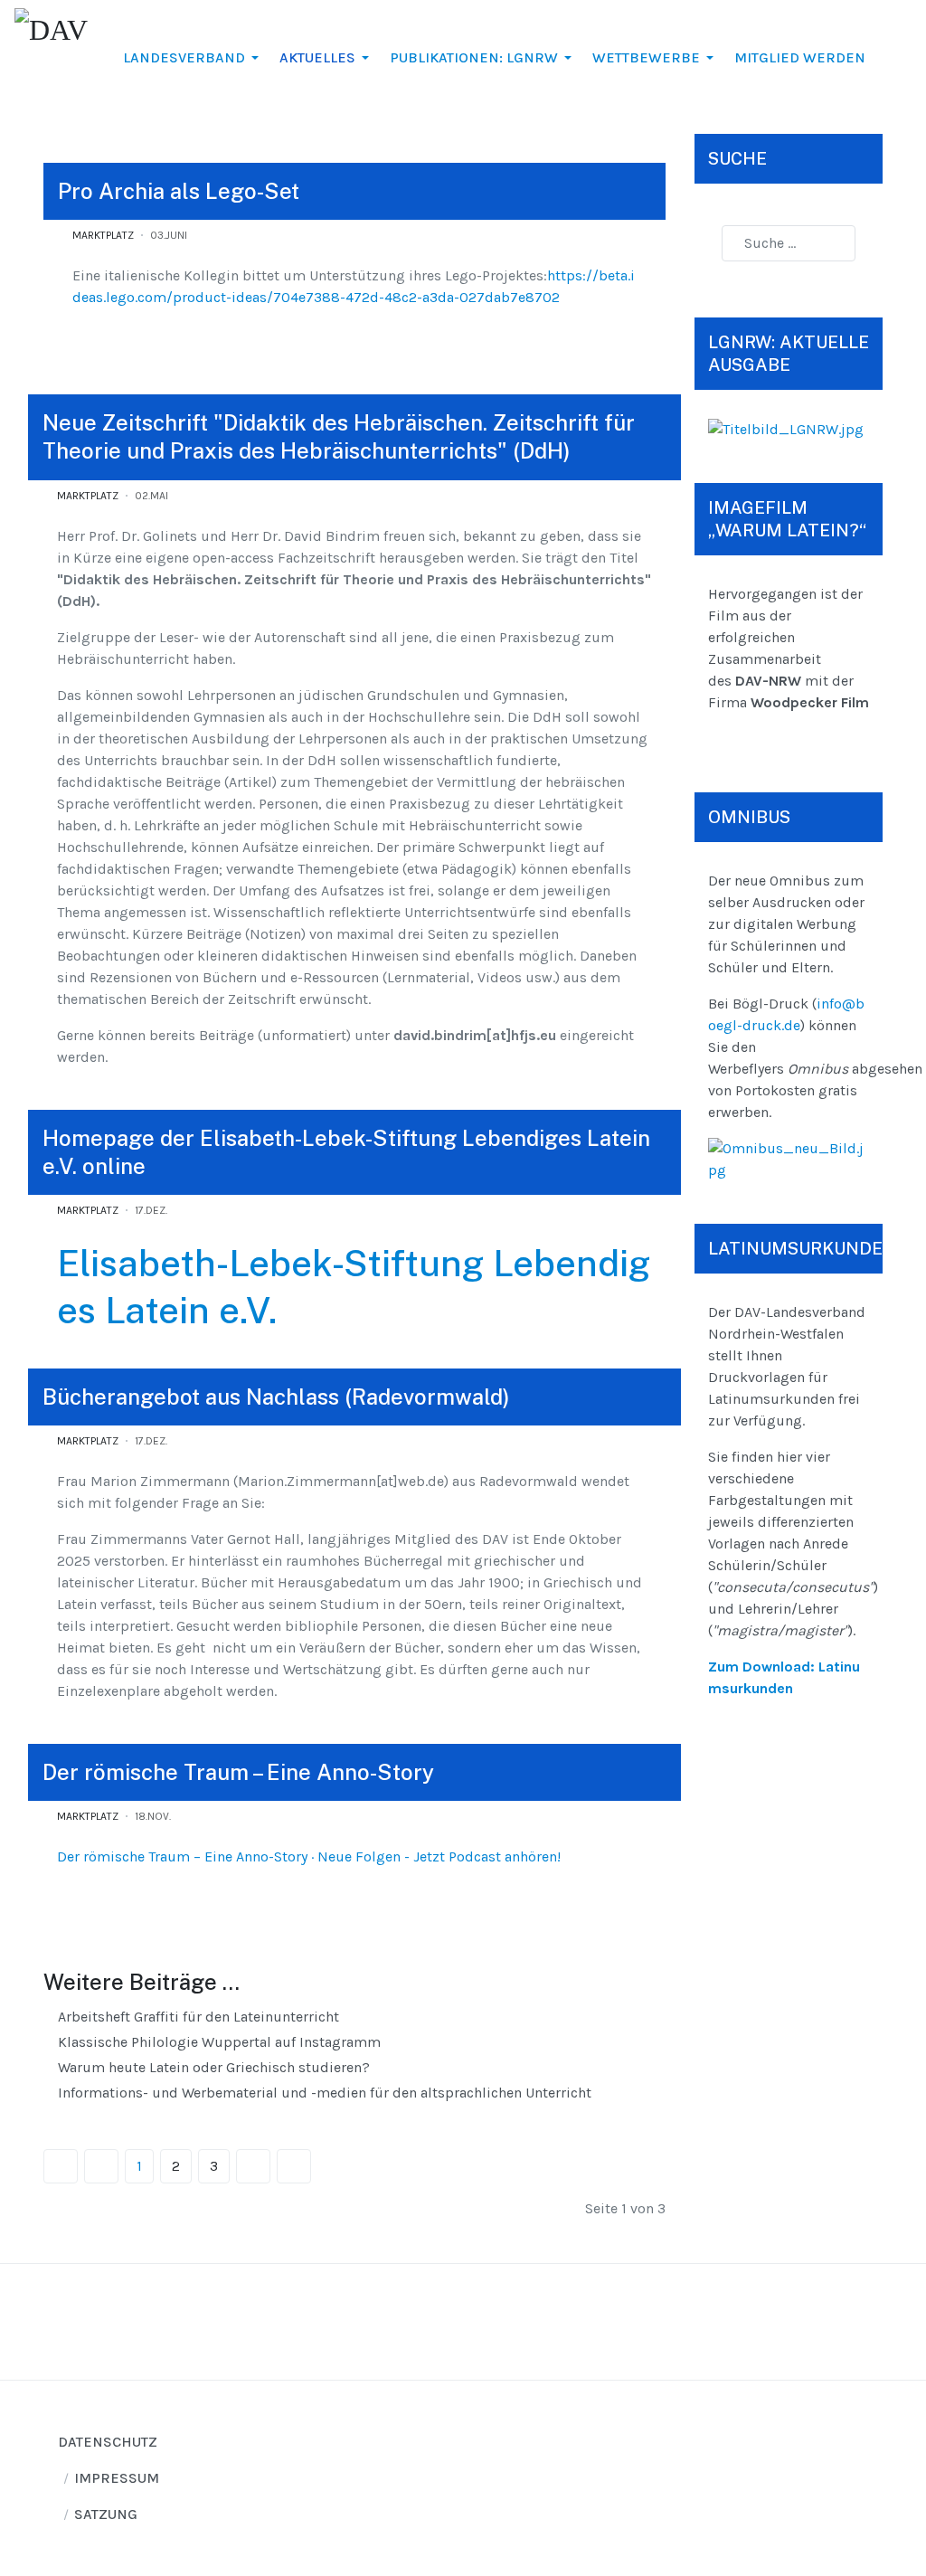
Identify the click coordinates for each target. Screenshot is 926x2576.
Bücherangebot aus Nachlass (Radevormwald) (276, 1397)
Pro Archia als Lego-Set (179, 191)
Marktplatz (103, 235)
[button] (194, 58)
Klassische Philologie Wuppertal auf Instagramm (217, 2042)
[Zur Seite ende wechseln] (294, 2166)
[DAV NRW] (53, 54)
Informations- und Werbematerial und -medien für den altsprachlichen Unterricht (323, 2093)
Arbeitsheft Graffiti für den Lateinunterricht (197, 2017)
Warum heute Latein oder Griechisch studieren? (212, 2067)
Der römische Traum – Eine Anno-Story (238, 1772)
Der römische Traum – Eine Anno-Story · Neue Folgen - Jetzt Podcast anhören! (309, 1856)
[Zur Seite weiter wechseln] (253, 2166)
